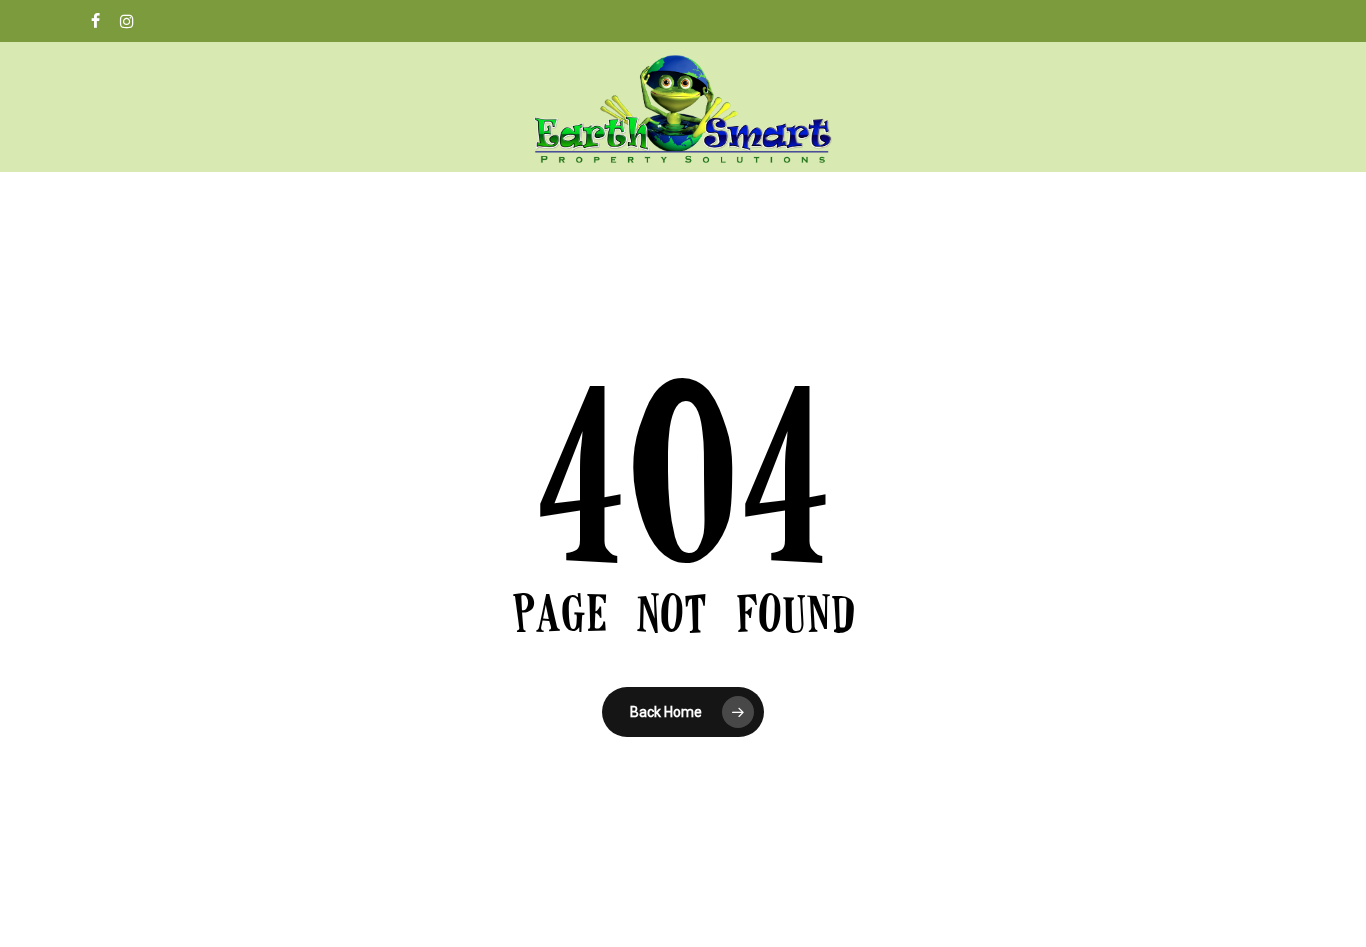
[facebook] (95, 21)
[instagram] (127, 21)
